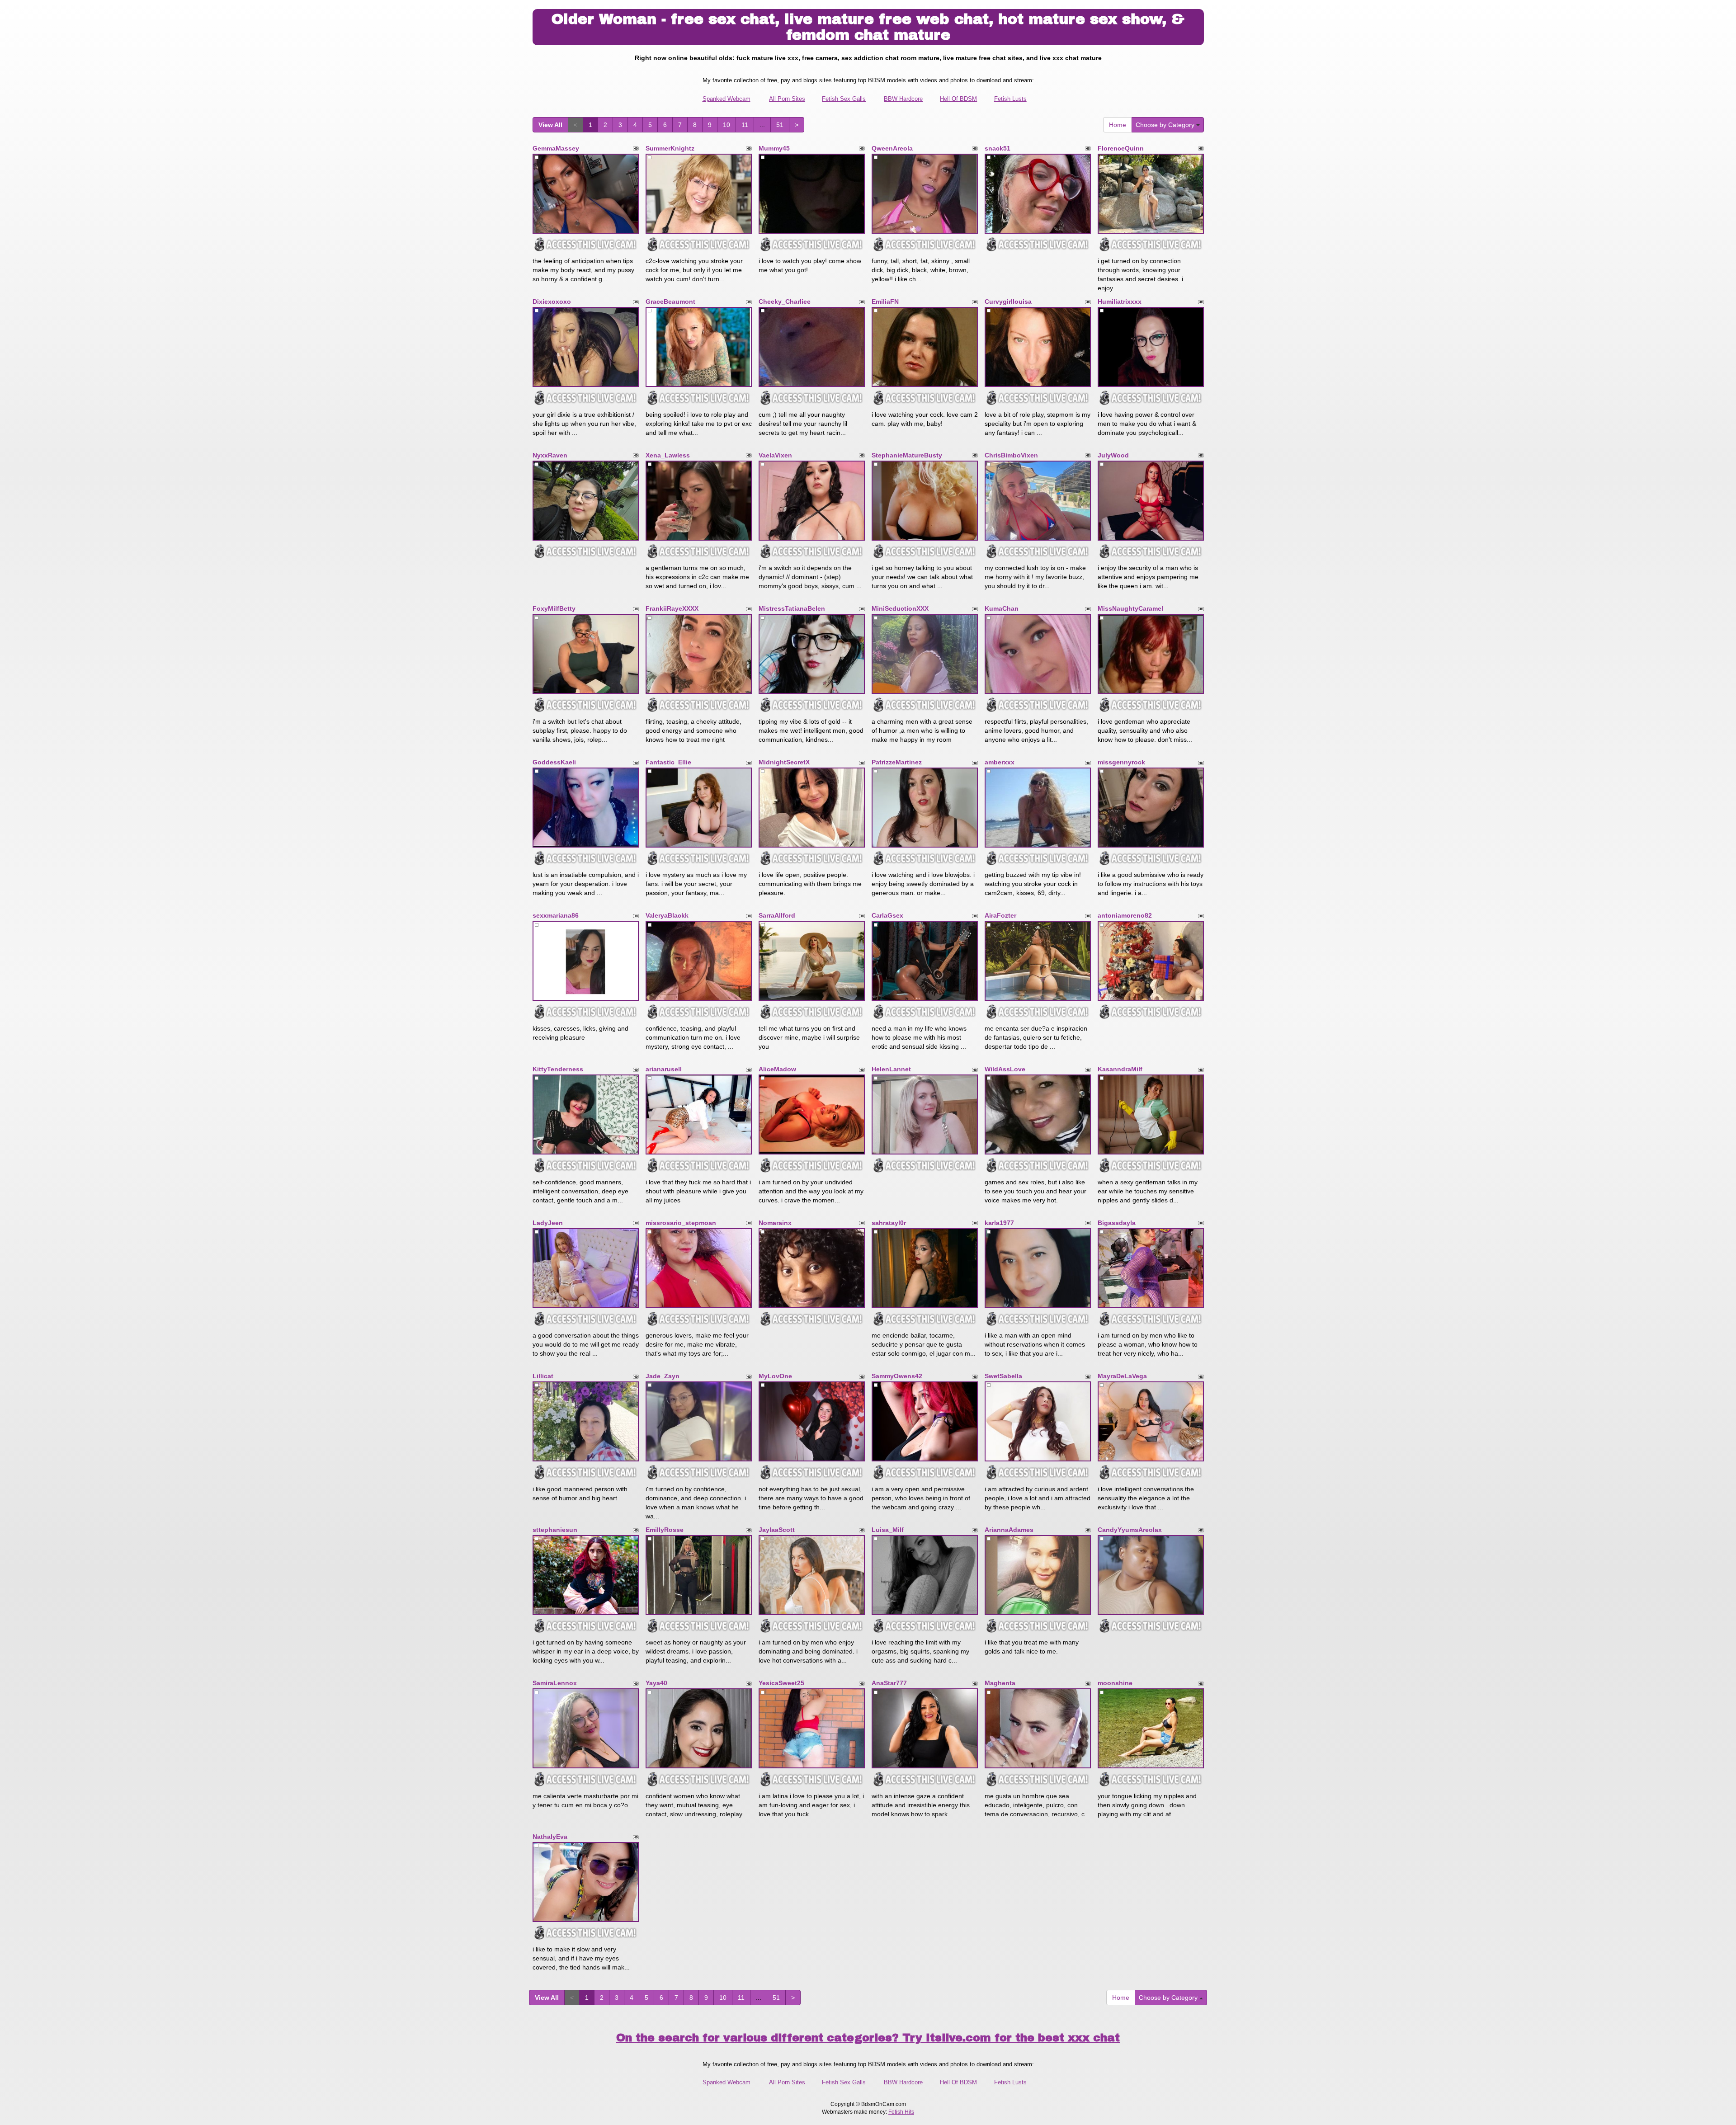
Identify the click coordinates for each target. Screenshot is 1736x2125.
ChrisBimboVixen (1011, 455)
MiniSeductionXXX (900, 608)
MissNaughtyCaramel (1130, 608)
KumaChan (1002, 608)
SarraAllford (777, 915)
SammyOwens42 (897, 1376)
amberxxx (1000, 762)
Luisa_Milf (888, 1530)
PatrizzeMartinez (897, 762)
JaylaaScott (777, 1530)
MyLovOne (775, 1376)
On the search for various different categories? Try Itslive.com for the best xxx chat (868, 2038)
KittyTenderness (558, 1069)
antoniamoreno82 (1125, 915)
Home (1118, 125)
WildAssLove (1005, 1069)
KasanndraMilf (1120, 1069)
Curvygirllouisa (1008, 302)
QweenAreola (892, 148)
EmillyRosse (665, 1530)
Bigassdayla (1117, 1223)
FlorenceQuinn (1121, 148)
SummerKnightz (670, 148)
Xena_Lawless (668, 455)
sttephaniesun (555, 1530)
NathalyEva (550, 1837)
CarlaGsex (887, 915)
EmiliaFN (885, 302)
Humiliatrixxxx (1120, 302)
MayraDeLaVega (1122, 1376)
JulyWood (1113, 455)
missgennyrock (1121, 762)
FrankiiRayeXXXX (672, 608)
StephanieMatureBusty (907, 455)
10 (726, 125)
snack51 (998, 148)
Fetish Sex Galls (844, 99)
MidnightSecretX (784, 762)
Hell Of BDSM (958, 99)
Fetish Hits (901, 2112)
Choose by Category (1166, 125)
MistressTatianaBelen (792, 608)
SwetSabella (1003, 1376)
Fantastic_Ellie (668, 762)
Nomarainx (775, 1223)
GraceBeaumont (670, 302)
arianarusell (664, 1069)
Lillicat (543, 1376)
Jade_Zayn (663, 1376)
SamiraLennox (555, 1683)
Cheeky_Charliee (785, 302)
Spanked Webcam (726, 99)
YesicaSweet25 (781, 1683)
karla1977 (999, 1223)
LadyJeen (548, 1223)
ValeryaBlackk (667, 915)
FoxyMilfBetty (554, 608)
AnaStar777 (889, 1683)
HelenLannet (891, 1069)
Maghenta (1000, 1683)
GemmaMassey (556, 148)
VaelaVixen (775, 455)
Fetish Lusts (1010, 99)
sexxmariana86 (556, 915)
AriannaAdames (1009, 1530)
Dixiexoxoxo (552, 302)
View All (550, 125)
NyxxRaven (550, 455)
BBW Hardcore (903, 99)
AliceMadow (777, 1069)
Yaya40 (656, 1683)
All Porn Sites (787, 99)
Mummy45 (774, 148)
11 (745, 125)
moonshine (1115, 1683)
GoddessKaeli (554, 762)
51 (780, 125)
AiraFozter (1000, 915)
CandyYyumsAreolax (1130, 1530)
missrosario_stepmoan (681, 1223)
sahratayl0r (889, 1223)
